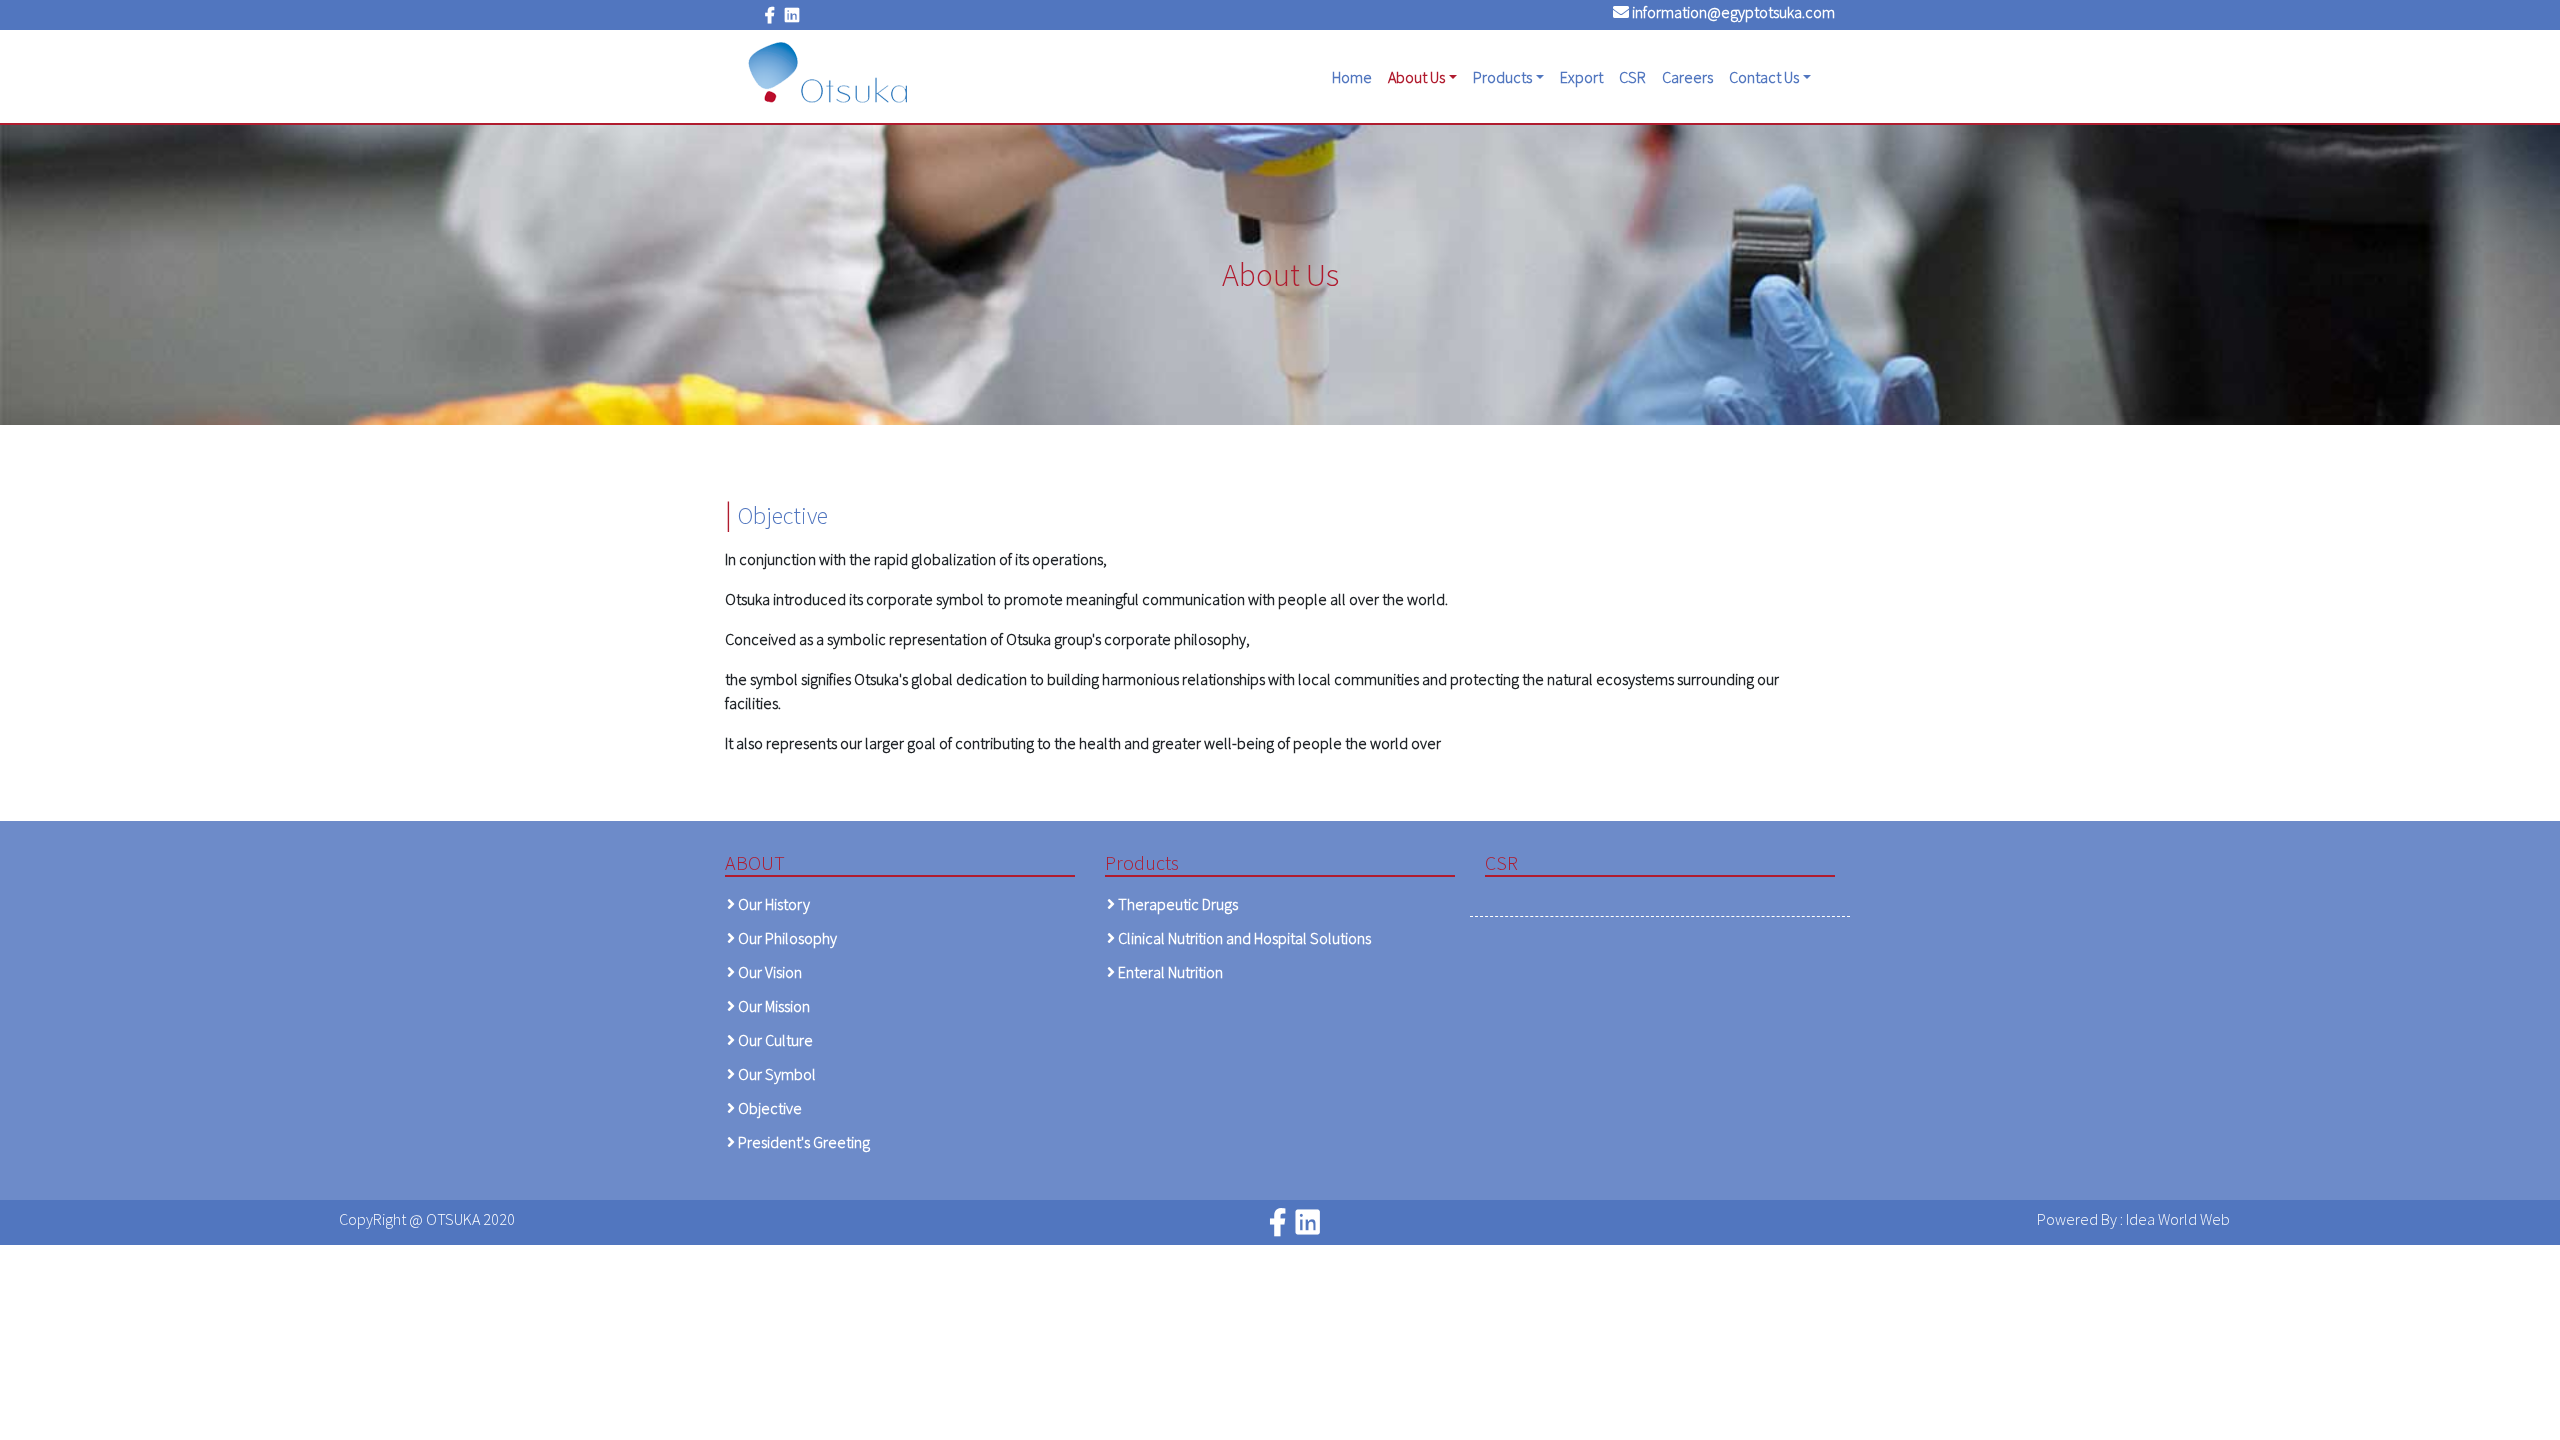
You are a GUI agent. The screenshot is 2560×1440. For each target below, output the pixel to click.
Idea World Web (2178, 1219)
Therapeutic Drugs (1176, 904)
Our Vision (768, 972)
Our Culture (774, 1040)
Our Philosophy (786, 938)
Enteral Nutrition (1169, 972)
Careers (1687, 77)
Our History (772, 904)
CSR (1632, 77)
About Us (1416, 77)
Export (1581, 77)
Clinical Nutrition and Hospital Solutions (1243, 938)
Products (1502, 77)
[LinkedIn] (792, 15)
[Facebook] (770, 15)
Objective (768, 1108)
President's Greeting (802, 1142)
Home (1356, 76)
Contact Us (1764, 77)
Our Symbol (775, 1074)
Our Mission (772, 1006)
